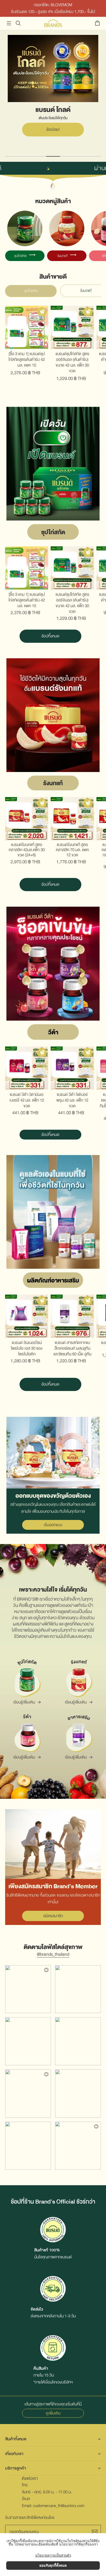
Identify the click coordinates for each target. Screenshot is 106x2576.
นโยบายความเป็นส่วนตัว (53, 2555)
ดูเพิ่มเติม (53, 2413)
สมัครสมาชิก (53, 1916)
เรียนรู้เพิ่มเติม (24, 1702)
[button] (9, 23)
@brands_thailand (53, 1954)
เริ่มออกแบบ (53, 1525)
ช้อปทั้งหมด (50, 636)
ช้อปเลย (53, 140)
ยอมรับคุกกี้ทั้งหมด (53, 2565)
